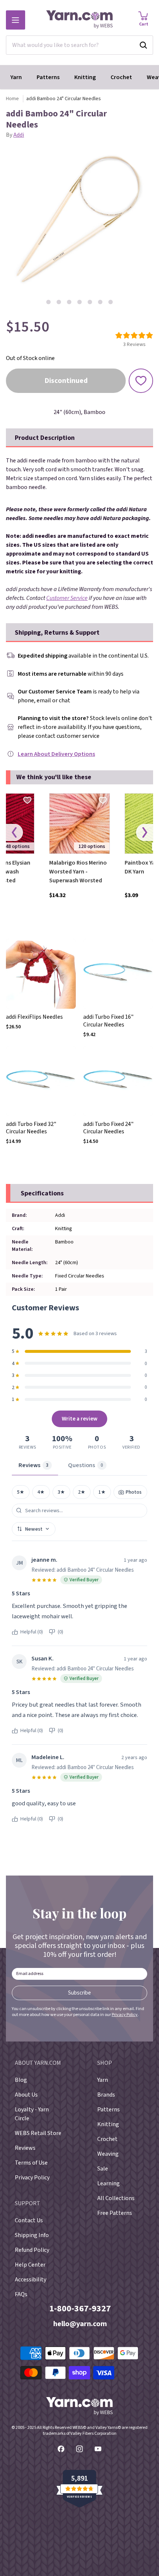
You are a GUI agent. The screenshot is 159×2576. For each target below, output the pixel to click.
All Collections (116, 2198)
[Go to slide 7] (111, 302)
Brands (106, 2095)
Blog (21, 2080)
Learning (109, 2183)
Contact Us (29, 2220)
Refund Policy (32, 2250)
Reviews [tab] (33, 1465)
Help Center (30, 2265)
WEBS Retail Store (38, 2133)
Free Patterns (115, 2213)
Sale (103, 2169)
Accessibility (31, 2280)
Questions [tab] (86, 1465)
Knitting (85, 77)
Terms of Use (31, 2163)
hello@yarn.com (80, 2324)
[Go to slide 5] (90, 302)
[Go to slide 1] (48, 302)
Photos (133, 1492)
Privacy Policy (125, 2015)
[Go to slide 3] (69, 302)
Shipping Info (32, 2235)
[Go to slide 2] (59, 302)
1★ (102, 1492)
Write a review (80, 1419)
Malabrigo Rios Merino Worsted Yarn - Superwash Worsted (78, 872)
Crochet (121, 77)
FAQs (21, 2294)
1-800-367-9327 (80, 2309)
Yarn (16, 77)
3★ (61, 1492)
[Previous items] (14, 833)
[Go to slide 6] (100, 302)
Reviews (25, 2148)
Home (12, 99)
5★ (21, 1492)
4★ (41, 1492)
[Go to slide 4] (79, 302)
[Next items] (145, 833)
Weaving (108, 2154)
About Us (26, 2095)
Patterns (48, 77)
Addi (19, 135)
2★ (82, 1492)
